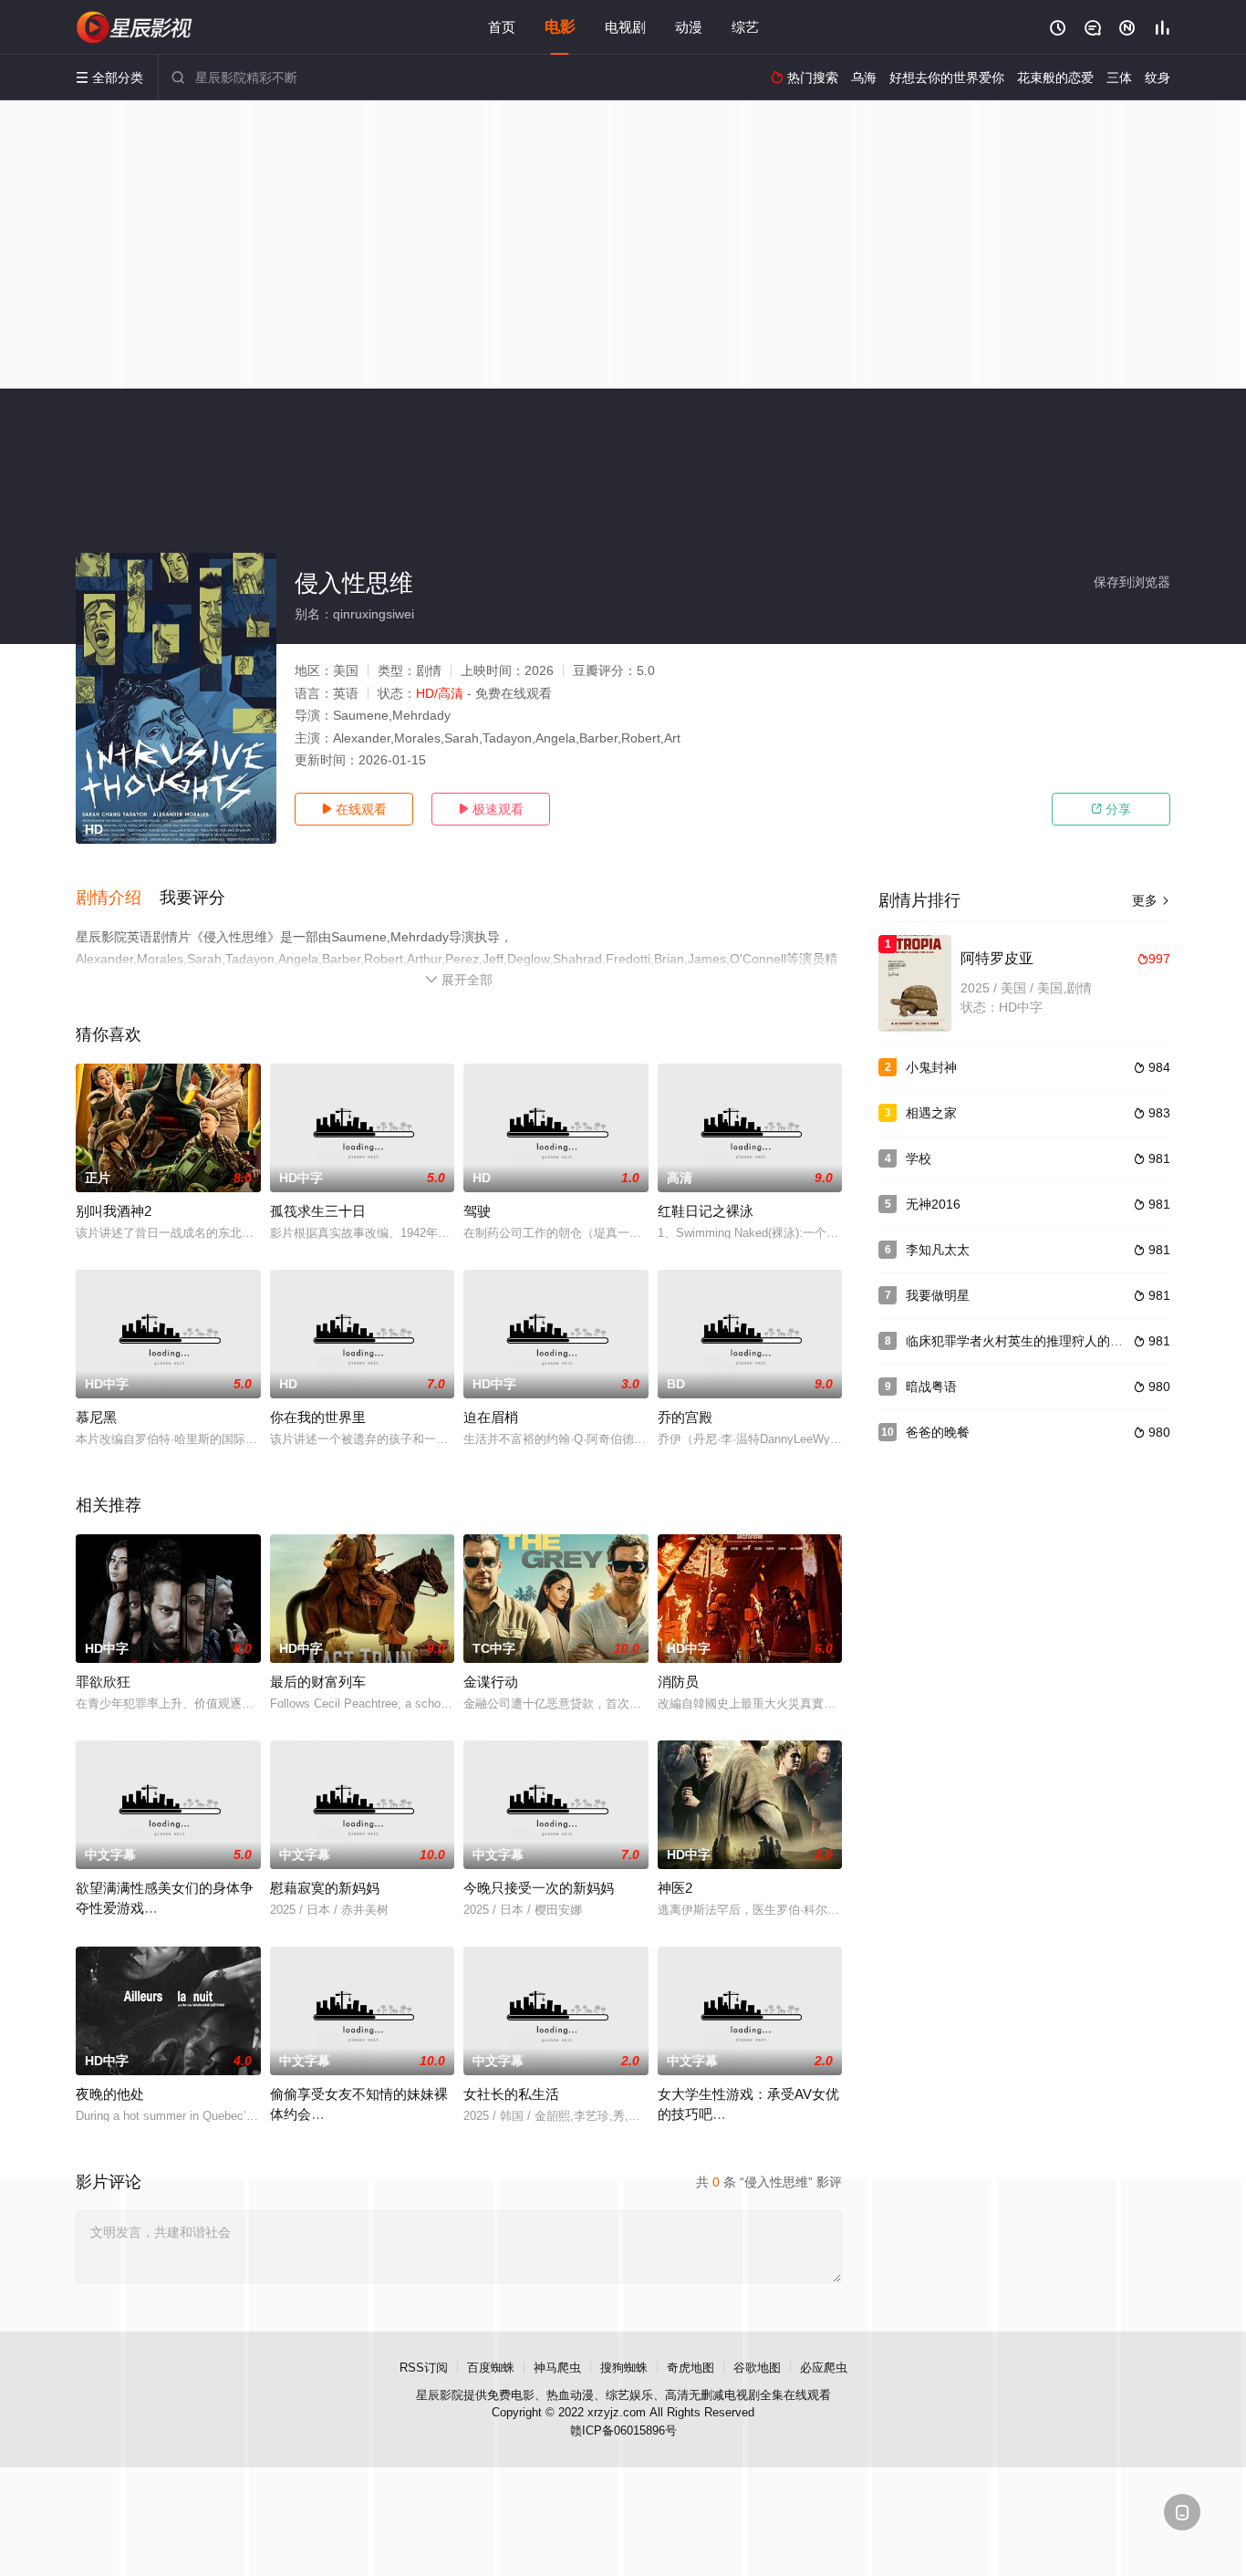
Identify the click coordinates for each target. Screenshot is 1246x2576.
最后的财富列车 (318, 1682)
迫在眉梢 (491, 1417)
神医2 (675, 1888)
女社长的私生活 (511, 2094)
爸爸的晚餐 (938, 1432)
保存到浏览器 (1132, 582)
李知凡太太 (938, 1250)
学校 (919, 1158)
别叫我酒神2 (114, 1211)
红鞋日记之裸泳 (706, 1211)
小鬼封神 (931, 1067)
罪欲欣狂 (103, 1682)
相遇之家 (931, 1113)
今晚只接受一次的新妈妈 (539, 1888)
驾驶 (477, 1211)
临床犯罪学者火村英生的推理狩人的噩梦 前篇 (1035, 1341)
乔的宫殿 (685, 1417)
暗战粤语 (931, 1387)
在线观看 (354, 809)
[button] (118, 898)
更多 (1151, 900)
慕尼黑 (96, 1417)
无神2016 (933, 1204)
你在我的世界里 (318, 1417)
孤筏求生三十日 (318, 1211)
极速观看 (491, 809)
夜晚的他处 (110, 2094)
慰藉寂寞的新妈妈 (325, 1888)
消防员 (678, 1682)
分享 (1111, 809)
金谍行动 (491, 1682)
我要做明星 (938, 1295)
